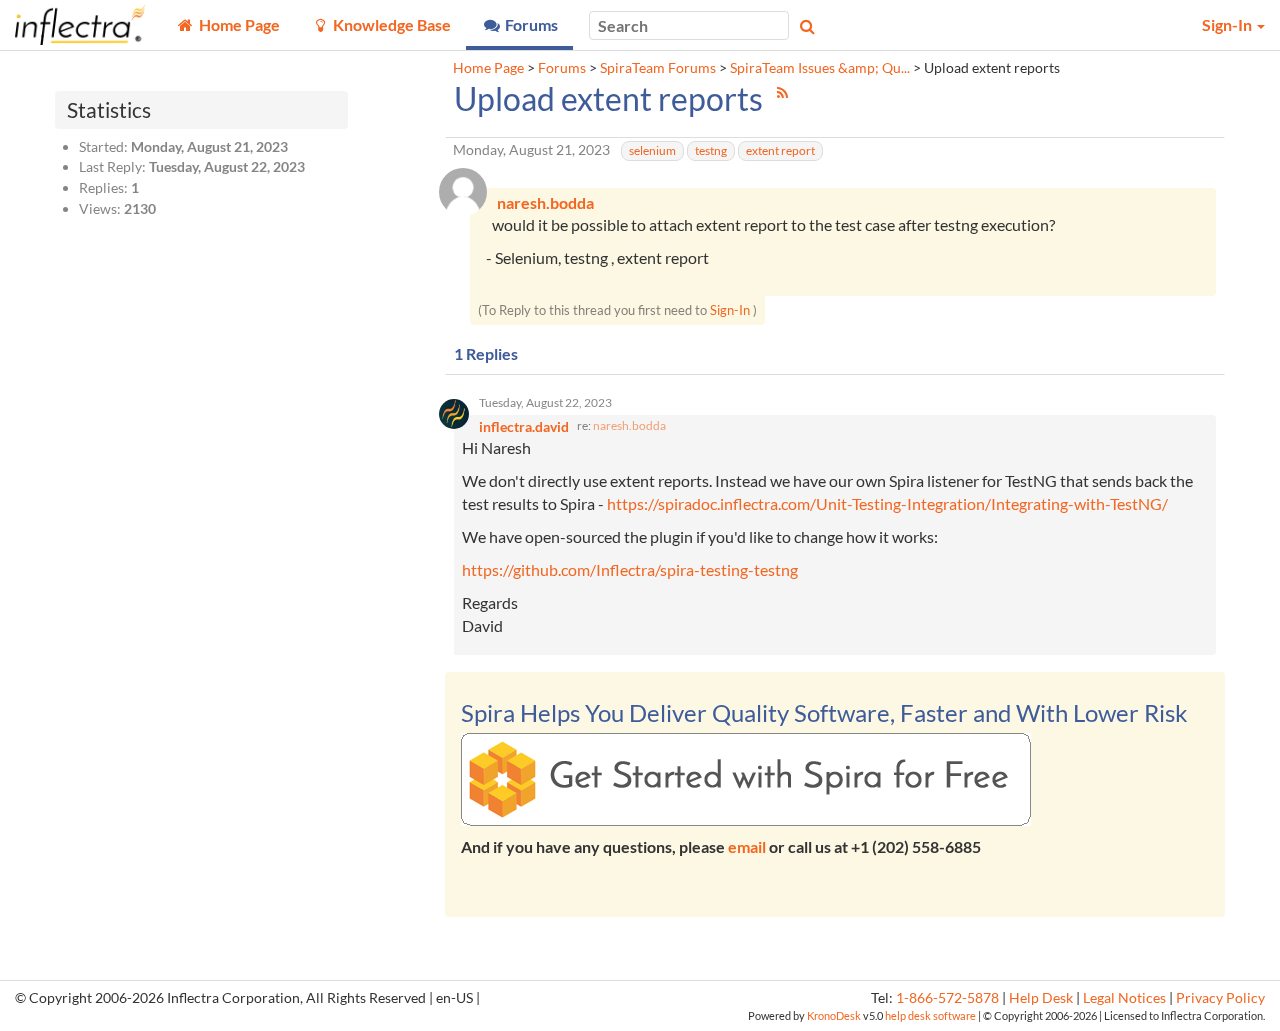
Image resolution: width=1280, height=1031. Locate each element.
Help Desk (1041, 998)
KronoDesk (834, 1015)
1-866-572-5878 (947, 998)
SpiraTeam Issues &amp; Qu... (820, 68)
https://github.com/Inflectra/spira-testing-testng (630, 569)
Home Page (488, 68)
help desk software (930, 1015)
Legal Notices (1124, 998)
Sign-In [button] (1228, 24)
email (747, 846)
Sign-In (730, 310)
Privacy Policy (1220, 998)
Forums (562, 68)
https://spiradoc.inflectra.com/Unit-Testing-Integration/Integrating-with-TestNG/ (887, 503)
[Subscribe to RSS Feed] (782, 92)
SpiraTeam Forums (658, 68)
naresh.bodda (629, 425)
